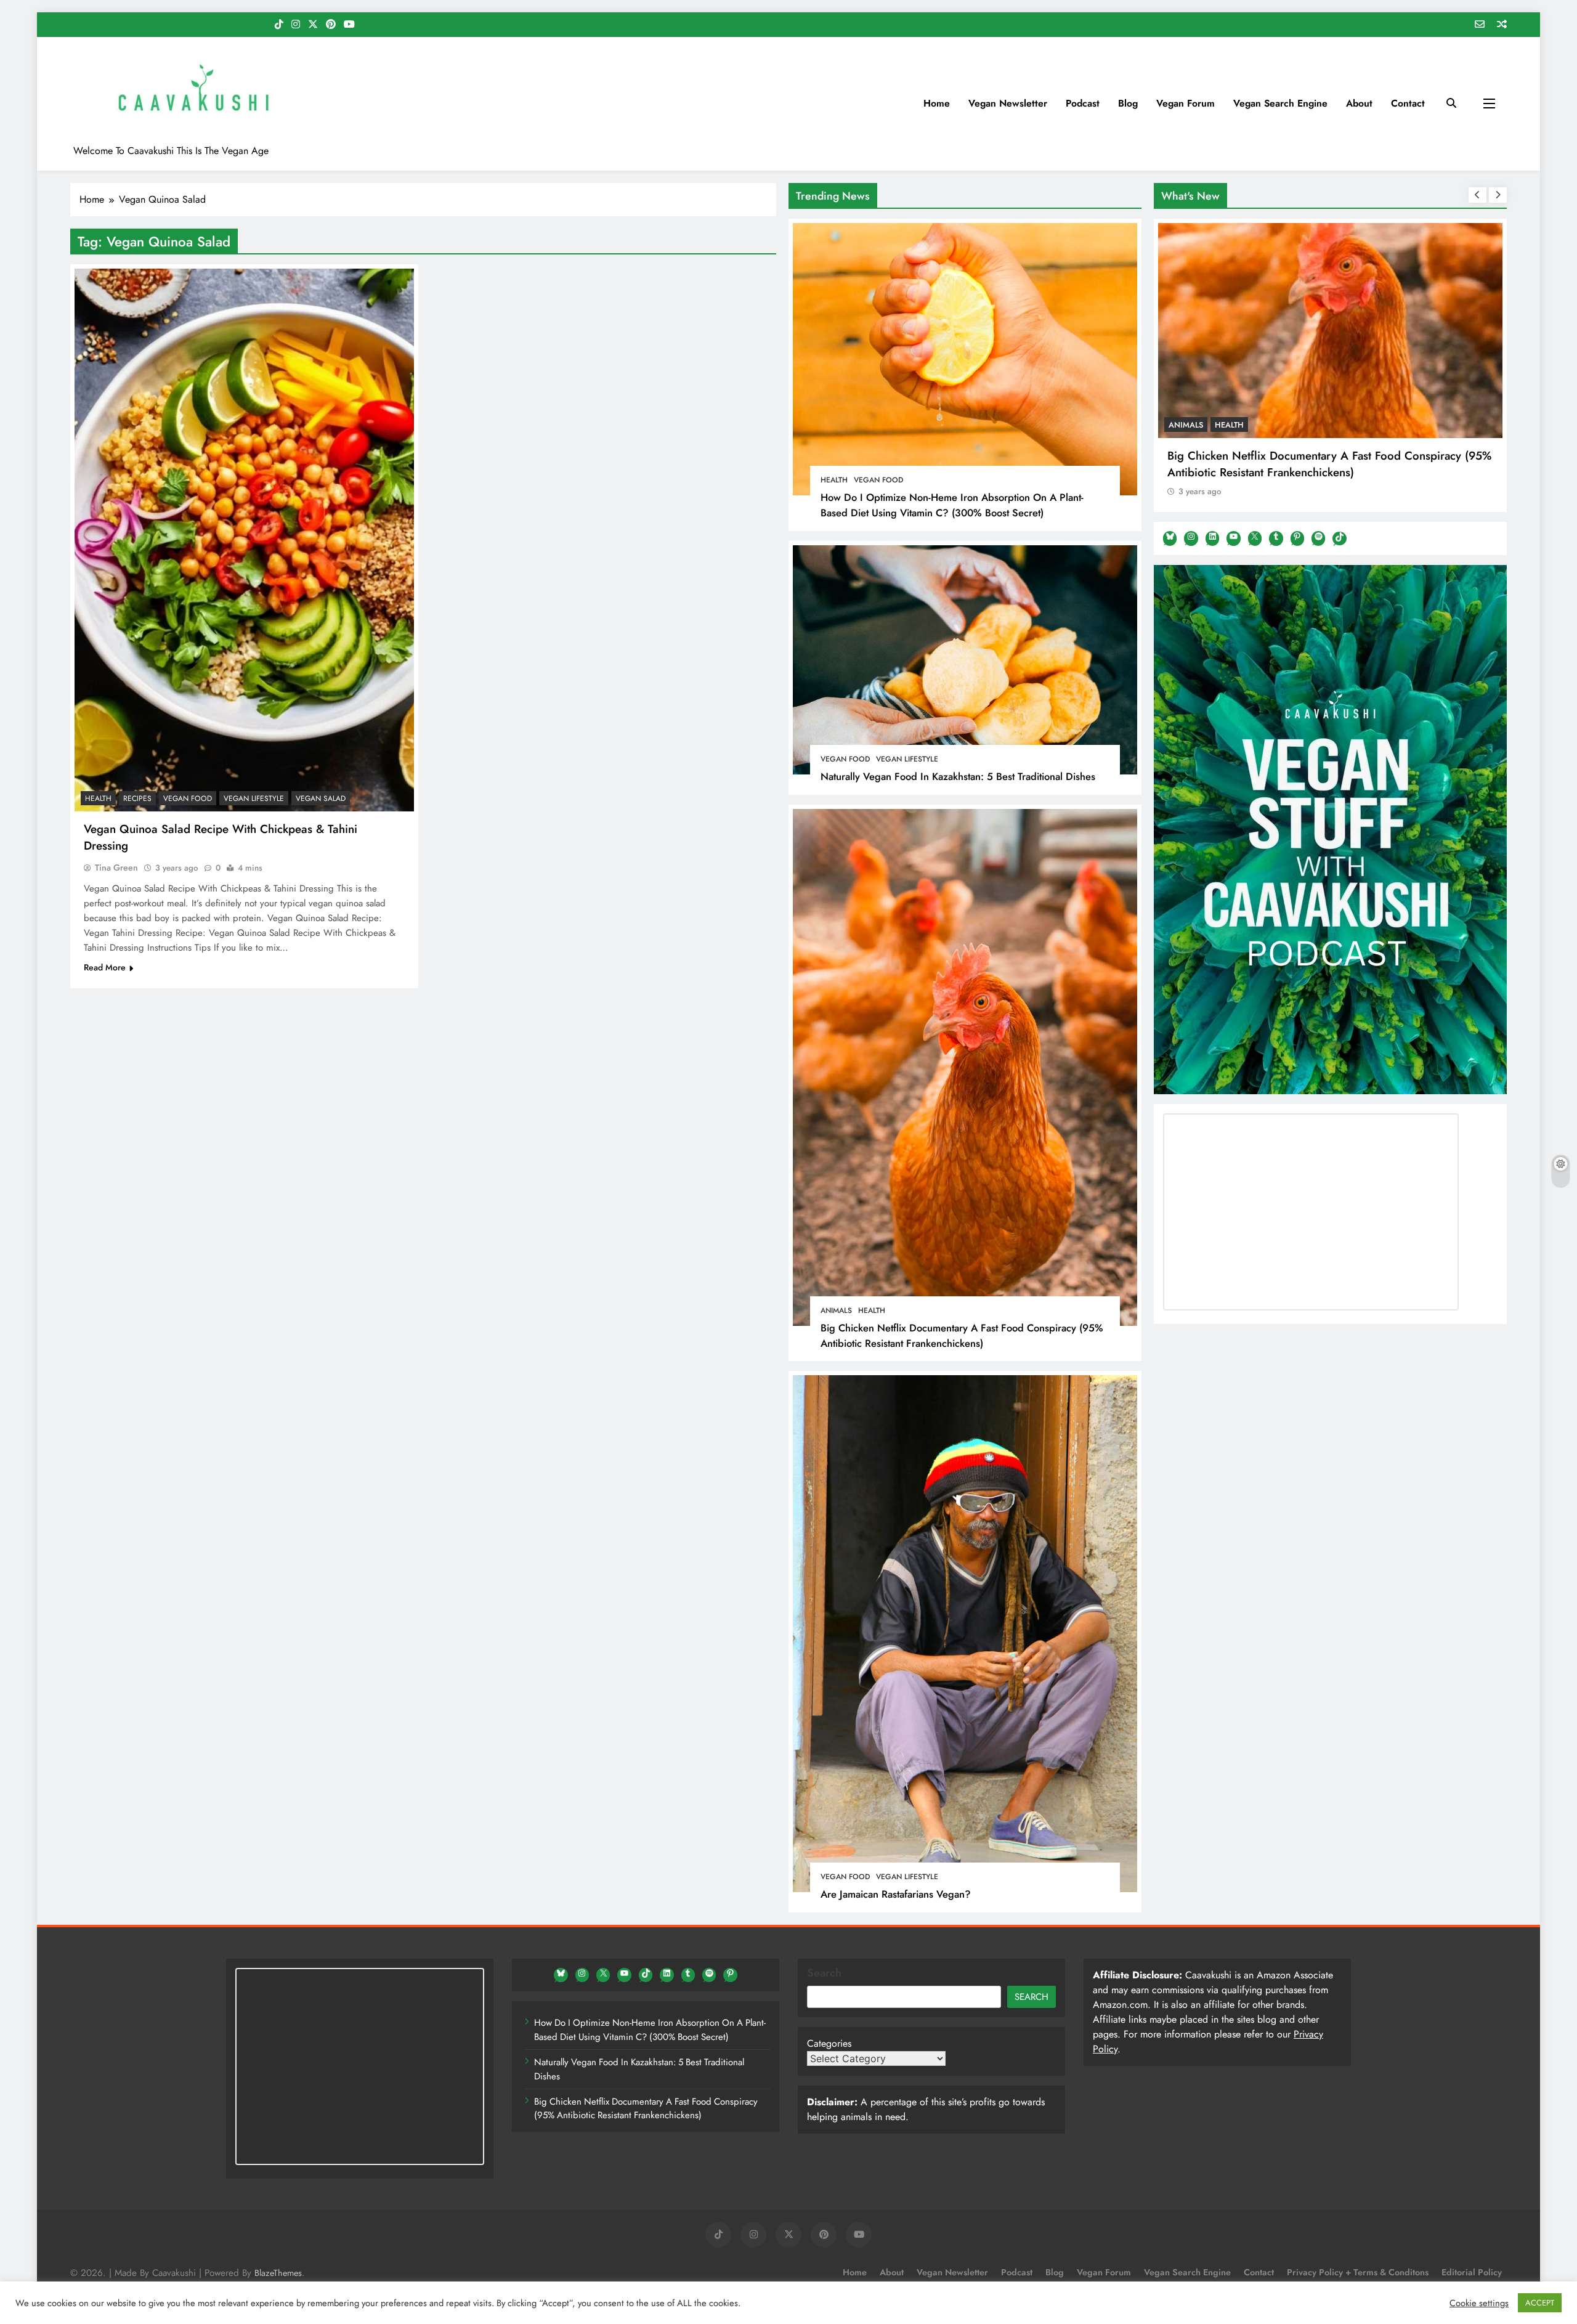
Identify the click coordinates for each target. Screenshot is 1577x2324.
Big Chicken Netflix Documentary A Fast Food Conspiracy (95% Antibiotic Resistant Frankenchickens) (962, 1335)
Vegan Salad (321, 798)
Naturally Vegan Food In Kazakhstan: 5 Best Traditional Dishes (958, 776)
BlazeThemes (278, 2273)
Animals (836, 1310)
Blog (1128, 103)
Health (834, 480)
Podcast (1083, 103)
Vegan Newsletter (1008, 103)
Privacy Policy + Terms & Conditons (1358, 2272)
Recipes (137, 798)
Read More (105, 967)
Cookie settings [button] (1479, 2303)
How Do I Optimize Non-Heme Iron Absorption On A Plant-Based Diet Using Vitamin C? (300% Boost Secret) (952, 505)
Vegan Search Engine (1280, 103)
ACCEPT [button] (1540, 2303)
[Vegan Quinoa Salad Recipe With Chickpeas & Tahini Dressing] (244, 540)
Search (824, 1973)
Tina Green (116, 867)
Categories (829, 2043)
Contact (1408, 103)
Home (937, 103)
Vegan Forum (1186, 103)
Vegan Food (878, 480)
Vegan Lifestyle (907, 759)
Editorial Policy (1472, 2272)
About (1359, 103)
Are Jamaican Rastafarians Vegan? (896, 1894)
